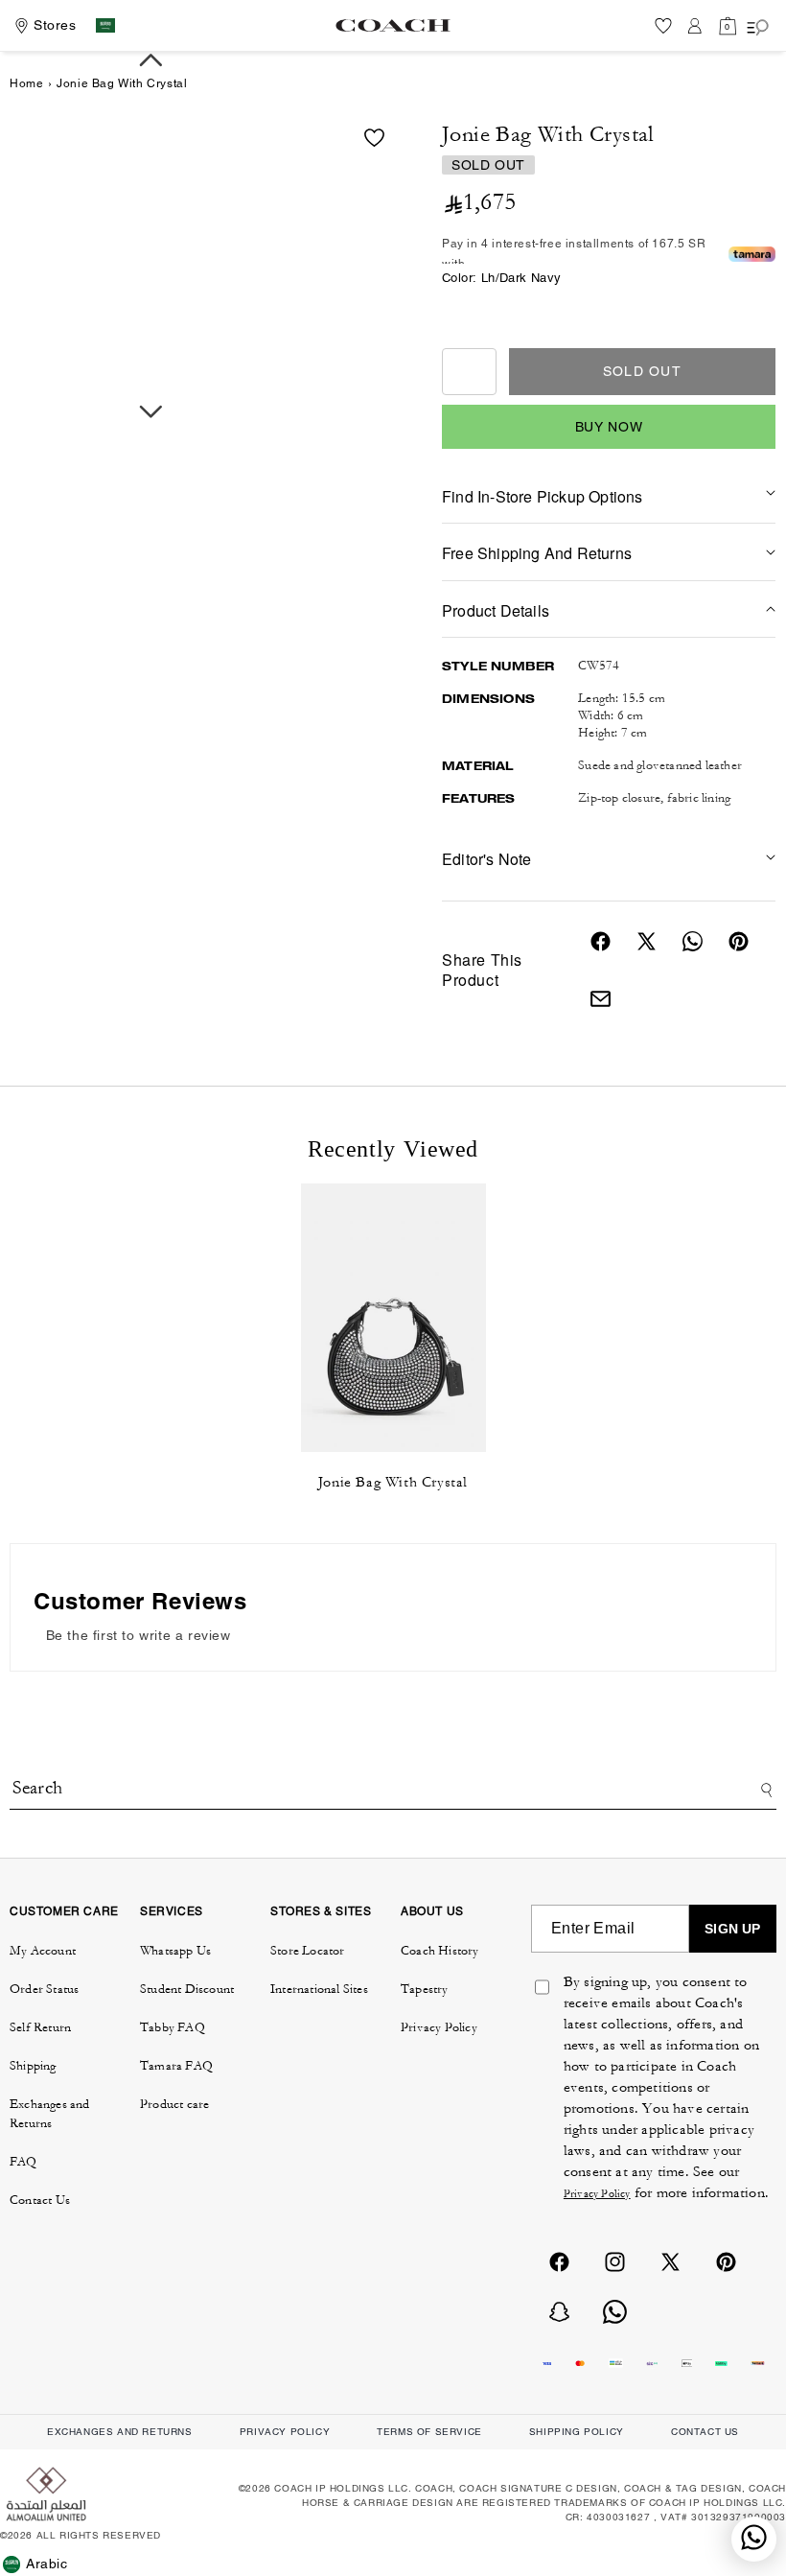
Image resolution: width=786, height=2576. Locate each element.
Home (26, 83)
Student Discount (187, 1989)
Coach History (440, 1951)
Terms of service (429, 2432)
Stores (55, 25)
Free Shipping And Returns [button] (537, 553)
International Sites (319, 1989)
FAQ (23, 2162)
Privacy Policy (439, 2027)
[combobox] (393, 1790)
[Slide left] (151, 60)
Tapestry (425, 1989)
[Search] (763, 1791)
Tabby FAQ (173, 2027)
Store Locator (308, 1951)
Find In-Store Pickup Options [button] (543, 496)
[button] (728, 25)
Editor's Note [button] (487, 859)
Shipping (33, 2066)
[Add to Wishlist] (374, 138)
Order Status (44, 1989)
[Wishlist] (663, 25)
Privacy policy (285, 2432)
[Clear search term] (634, 1780)
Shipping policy (577, 2432)
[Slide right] (151, 413)
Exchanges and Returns (50, 2114)
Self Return (40, 2027)
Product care (174, 2104)
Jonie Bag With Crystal (393, 1482)
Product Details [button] (496, 610)
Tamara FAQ (176, 2066)
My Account (43, 1951)
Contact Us (40, 2200)
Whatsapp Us (175, 1951)
